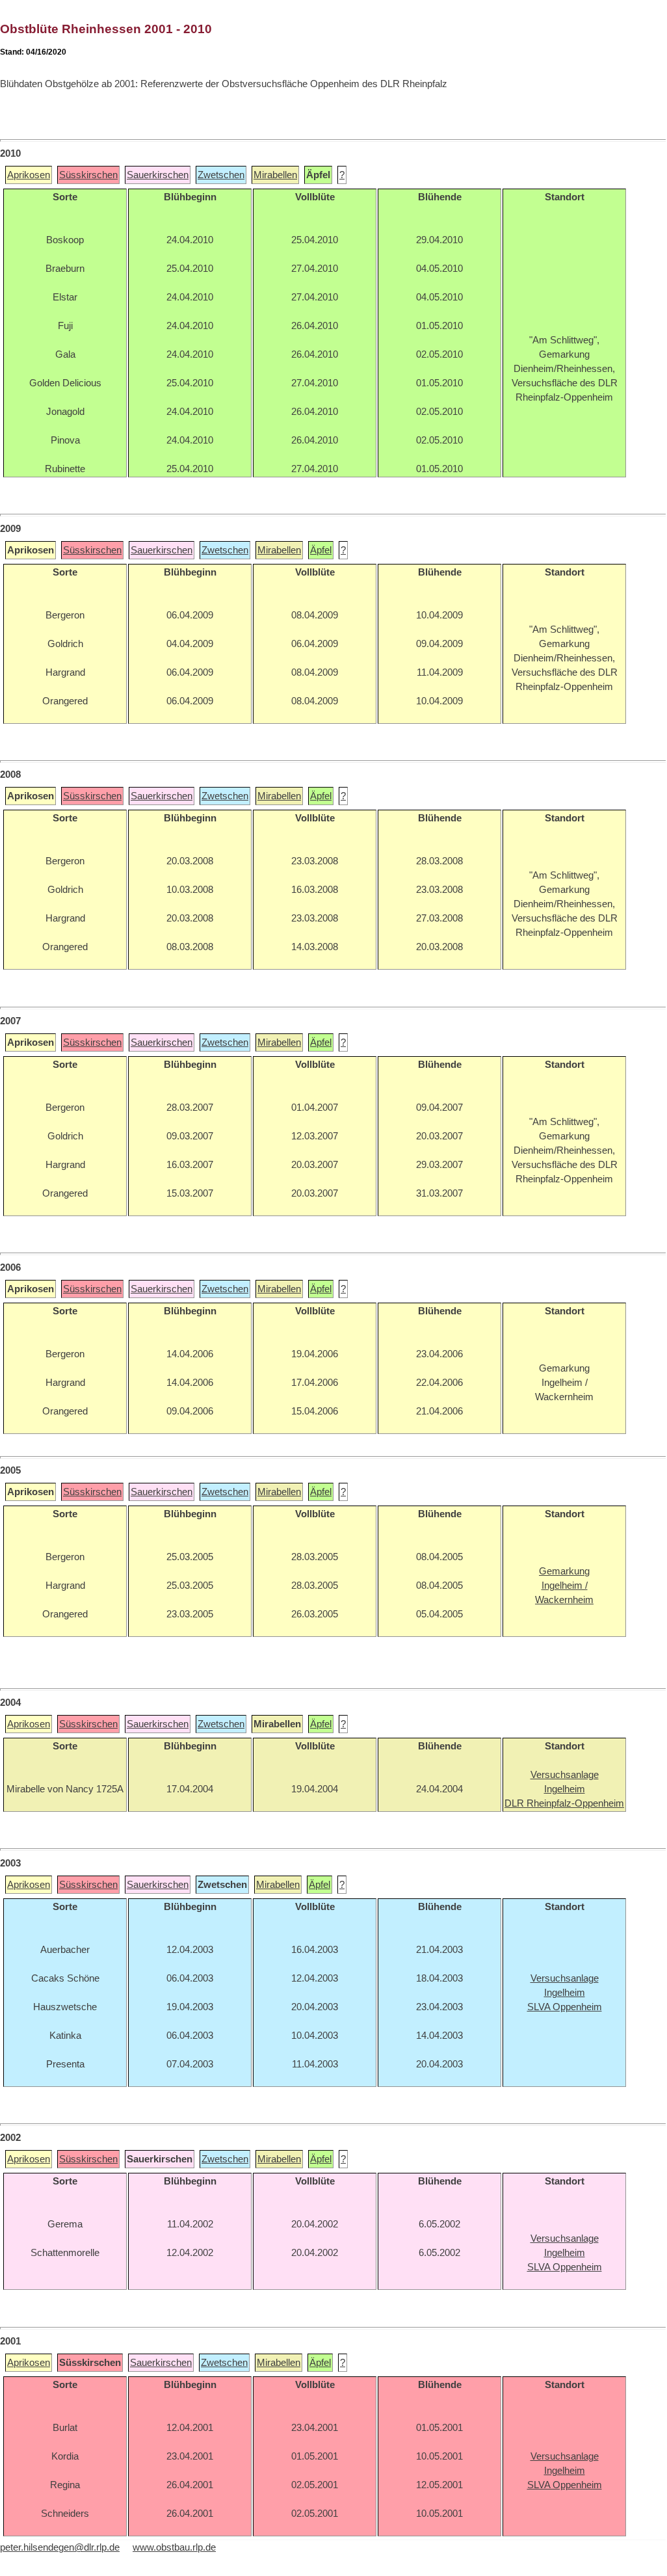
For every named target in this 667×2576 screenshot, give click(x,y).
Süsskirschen (88, 175)
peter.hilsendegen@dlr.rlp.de (60, 2547)
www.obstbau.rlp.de (174, 2547)
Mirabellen (275, 175)
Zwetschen (221, 175)
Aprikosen (29, 175)
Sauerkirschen (158, 175)
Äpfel (321, 550)
